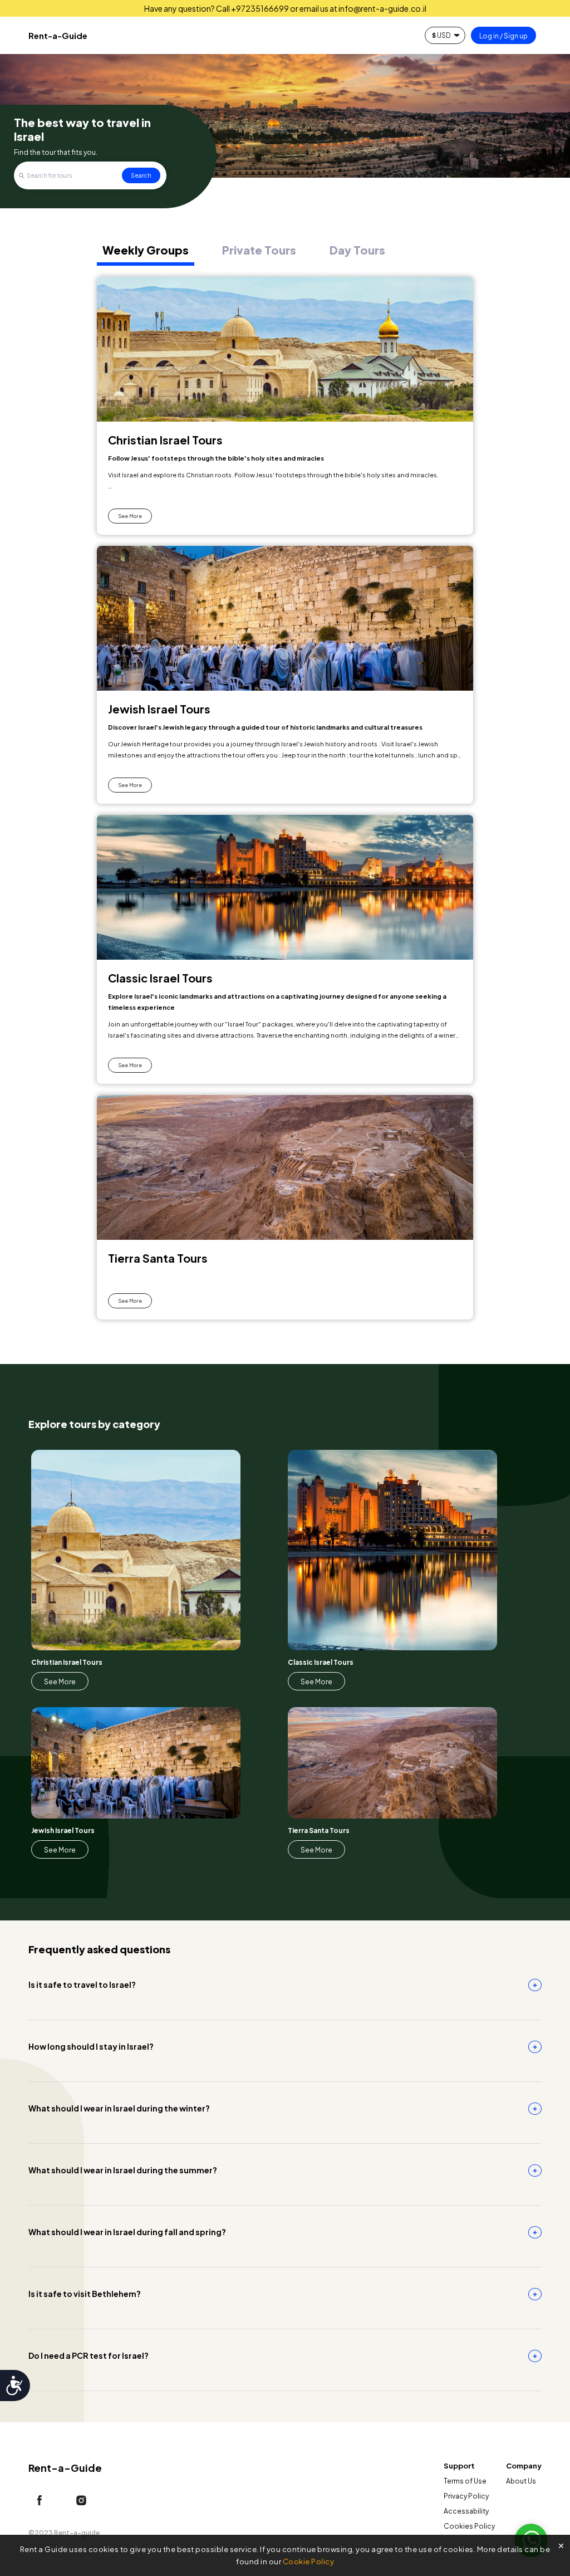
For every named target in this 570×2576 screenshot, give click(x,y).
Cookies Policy (469, 2526)
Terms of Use (465, 2481)
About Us (521, 2481)
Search (141, 175)
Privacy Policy (466, 2496)
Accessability (466, 2511)
